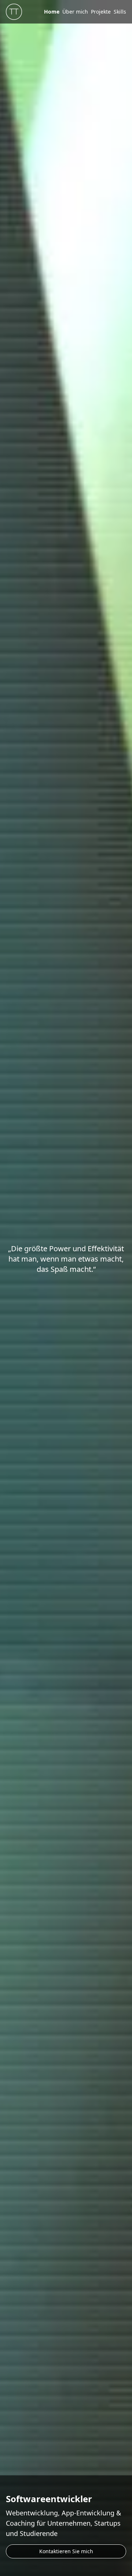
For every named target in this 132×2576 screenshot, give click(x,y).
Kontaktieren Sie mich (66, 2551)
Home (52, 12)
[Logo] (14, 12)
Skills (120, 12)
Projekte (101, 12)
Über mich (75, 12)
